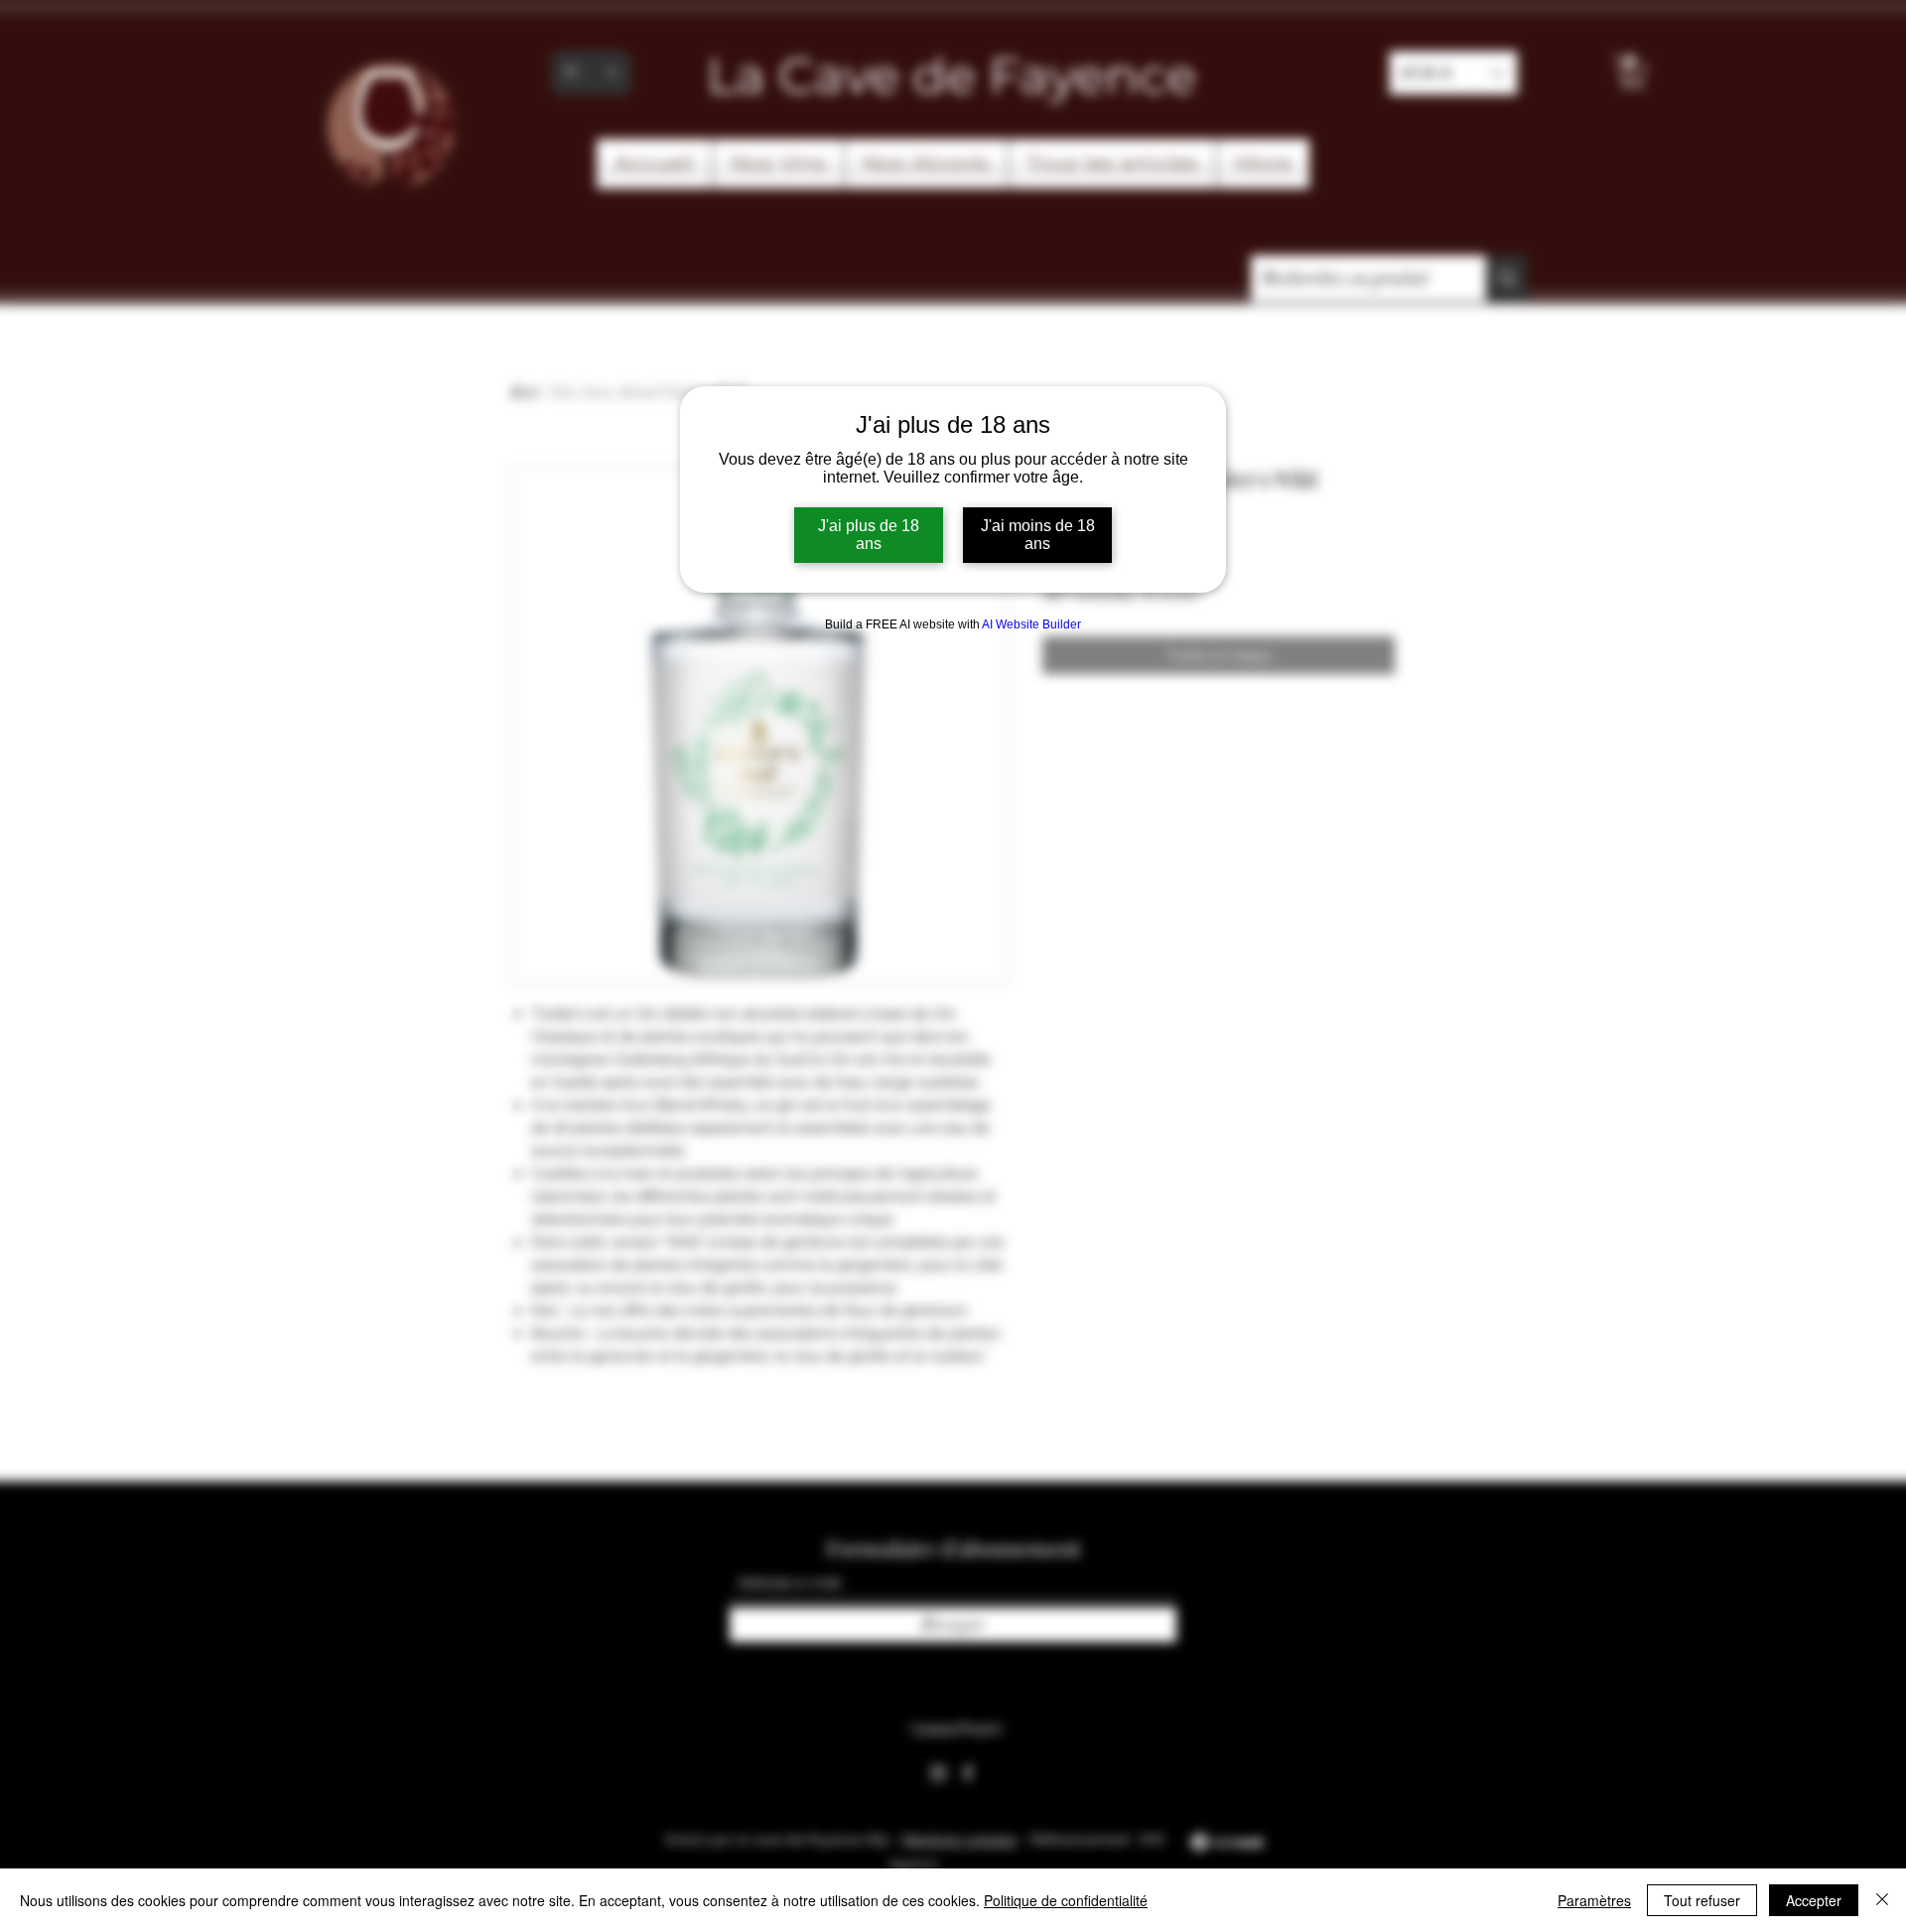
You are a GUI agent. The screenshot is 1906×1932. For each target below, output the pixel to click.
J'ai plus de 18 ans (869, 535)
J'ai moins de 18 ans (1038, 535)
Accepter (1814, 1900)
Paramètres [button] (1594, 1900)
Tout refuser (1702, 1900)
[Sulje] (1882, 1900)
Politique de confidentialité (1066, 1900)
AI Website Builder (1031, 624)
